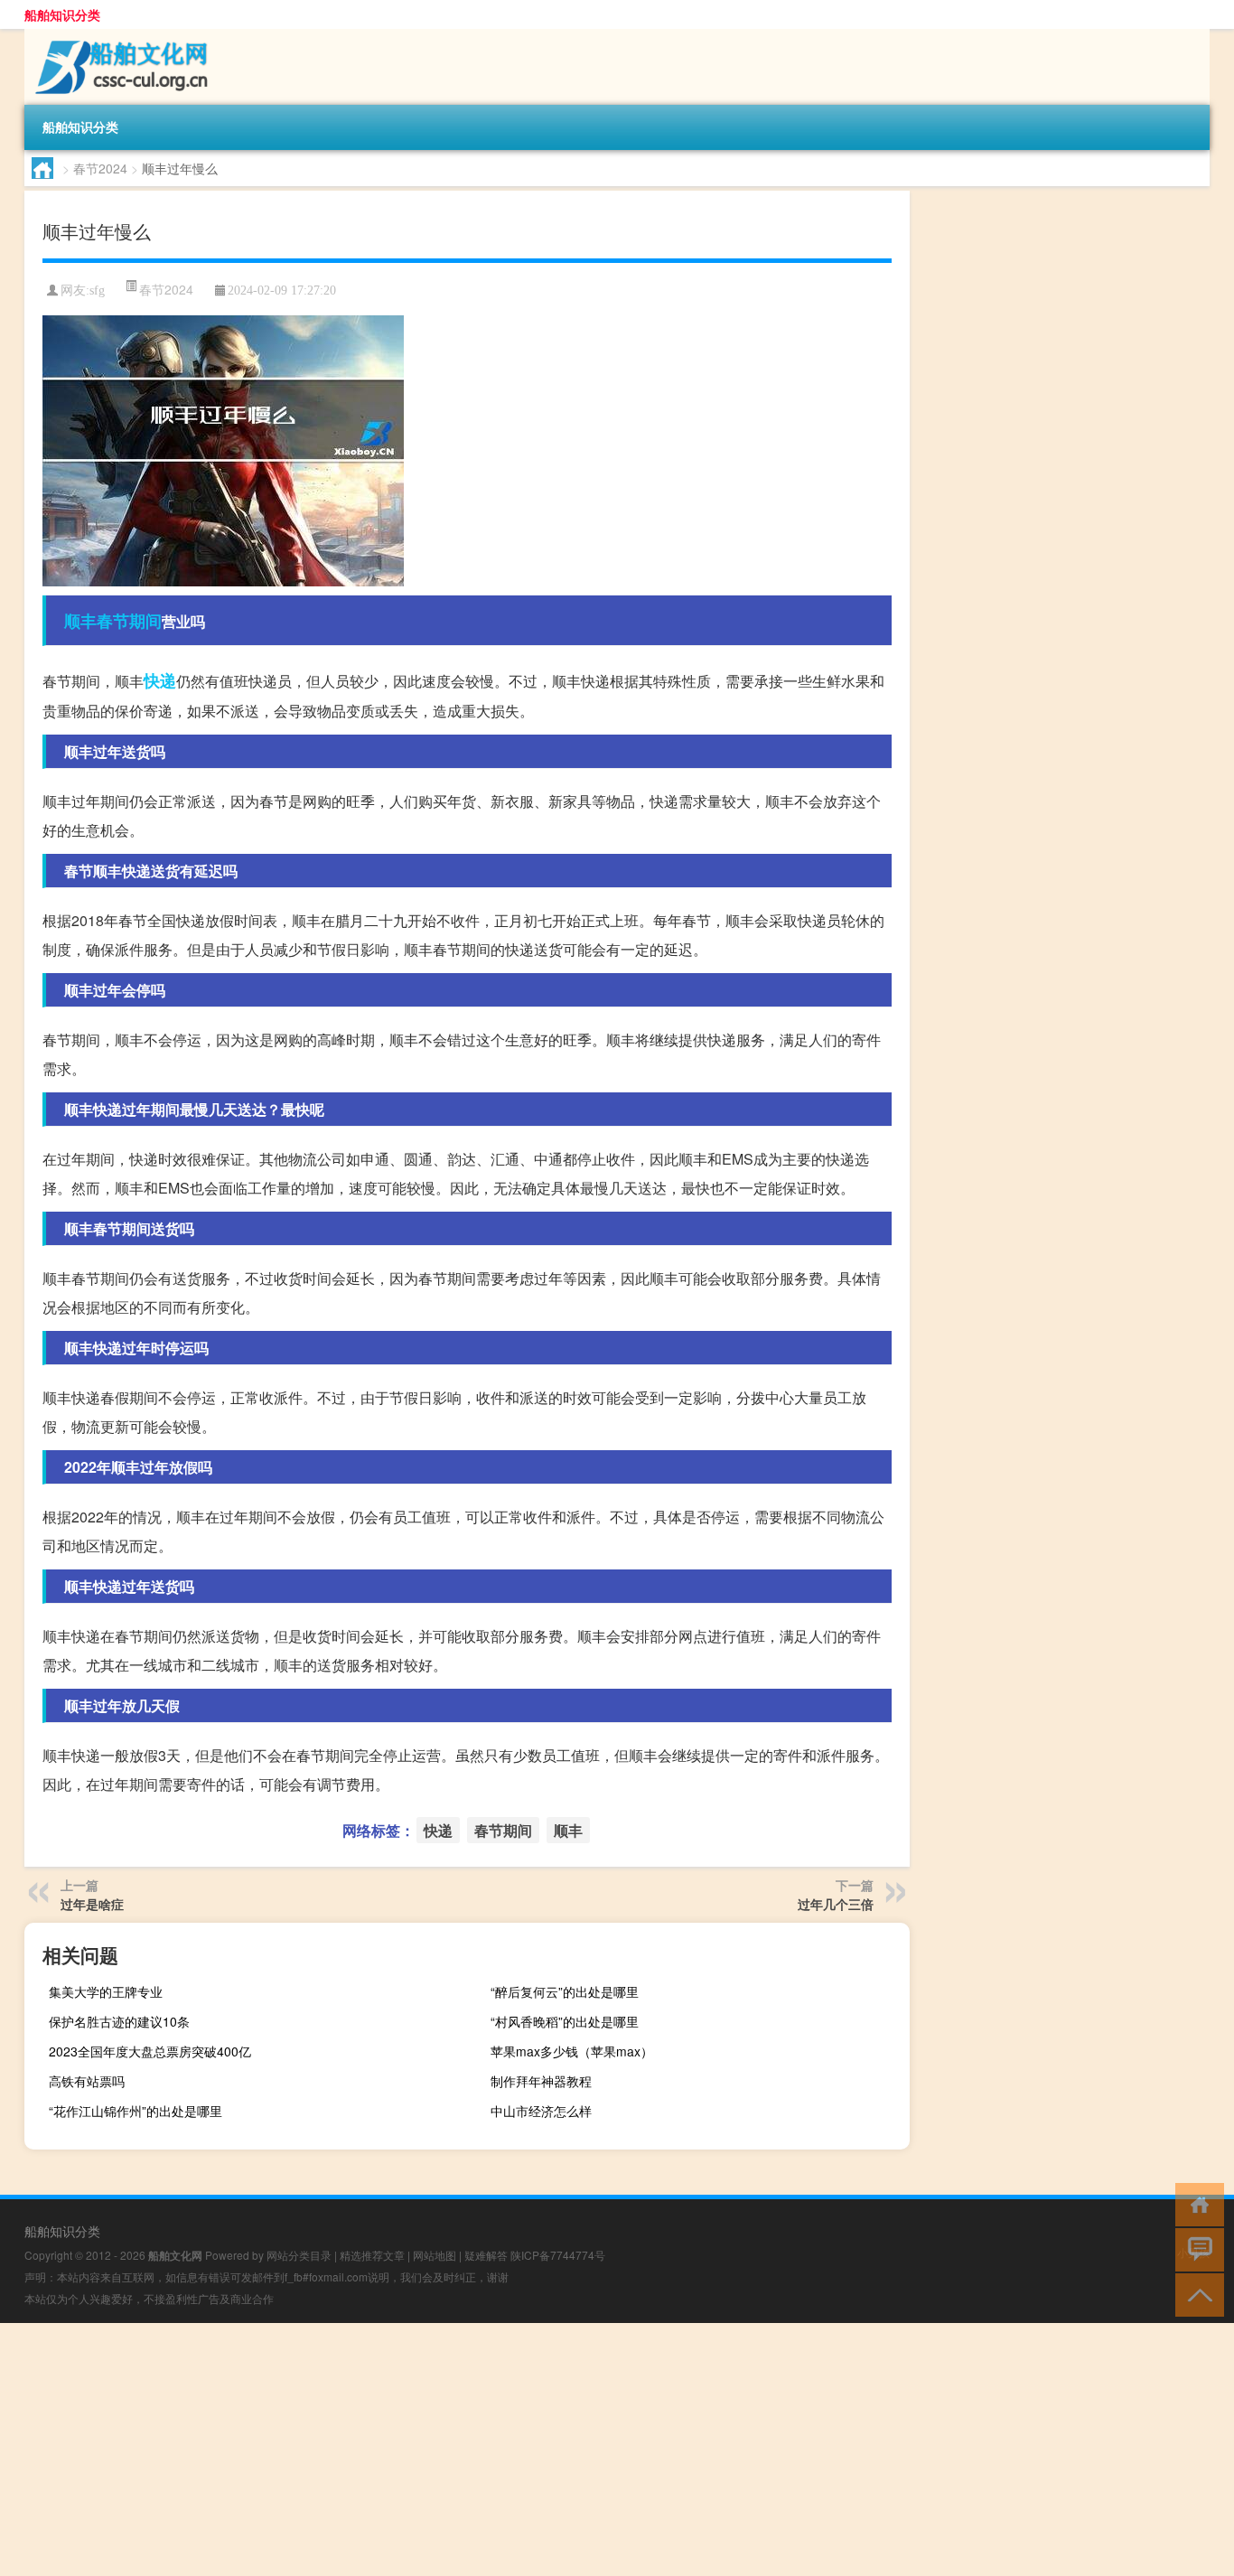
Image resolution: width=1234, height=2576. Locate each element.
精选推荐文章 (372, 2255)
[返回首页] (1196, 2203)
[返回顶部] (1196, 2294)
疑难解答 (486, 2255)
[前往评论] (1196, 2248)
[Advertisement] (542, 2450)
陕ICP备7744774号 (558, 2255)
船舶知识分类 (62, 14)
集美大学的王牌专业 (106, 1991)
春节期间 (129, 621)
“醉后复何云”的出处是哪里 (565, 1991)
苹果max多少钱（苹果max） (572, 2051)
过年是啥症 (92, 1904)
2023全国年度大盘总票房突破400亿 (150, 2051)
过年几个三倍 (836, 1904)
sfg (97, 290)
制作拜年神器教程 (541, 2081)
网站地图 (435, 2255)
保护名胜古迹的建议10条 (119, 2021)
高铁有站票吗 (87, 2081)
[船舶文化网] (119, 35)
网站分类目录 (299, 2255)
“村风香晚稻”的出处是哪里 (565, 2021)
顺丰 (80, 621)
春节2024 (100, 168)
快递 (160, 680)
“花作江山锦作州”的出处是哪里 (136, 2111)
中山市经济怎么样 (541, 2111)
